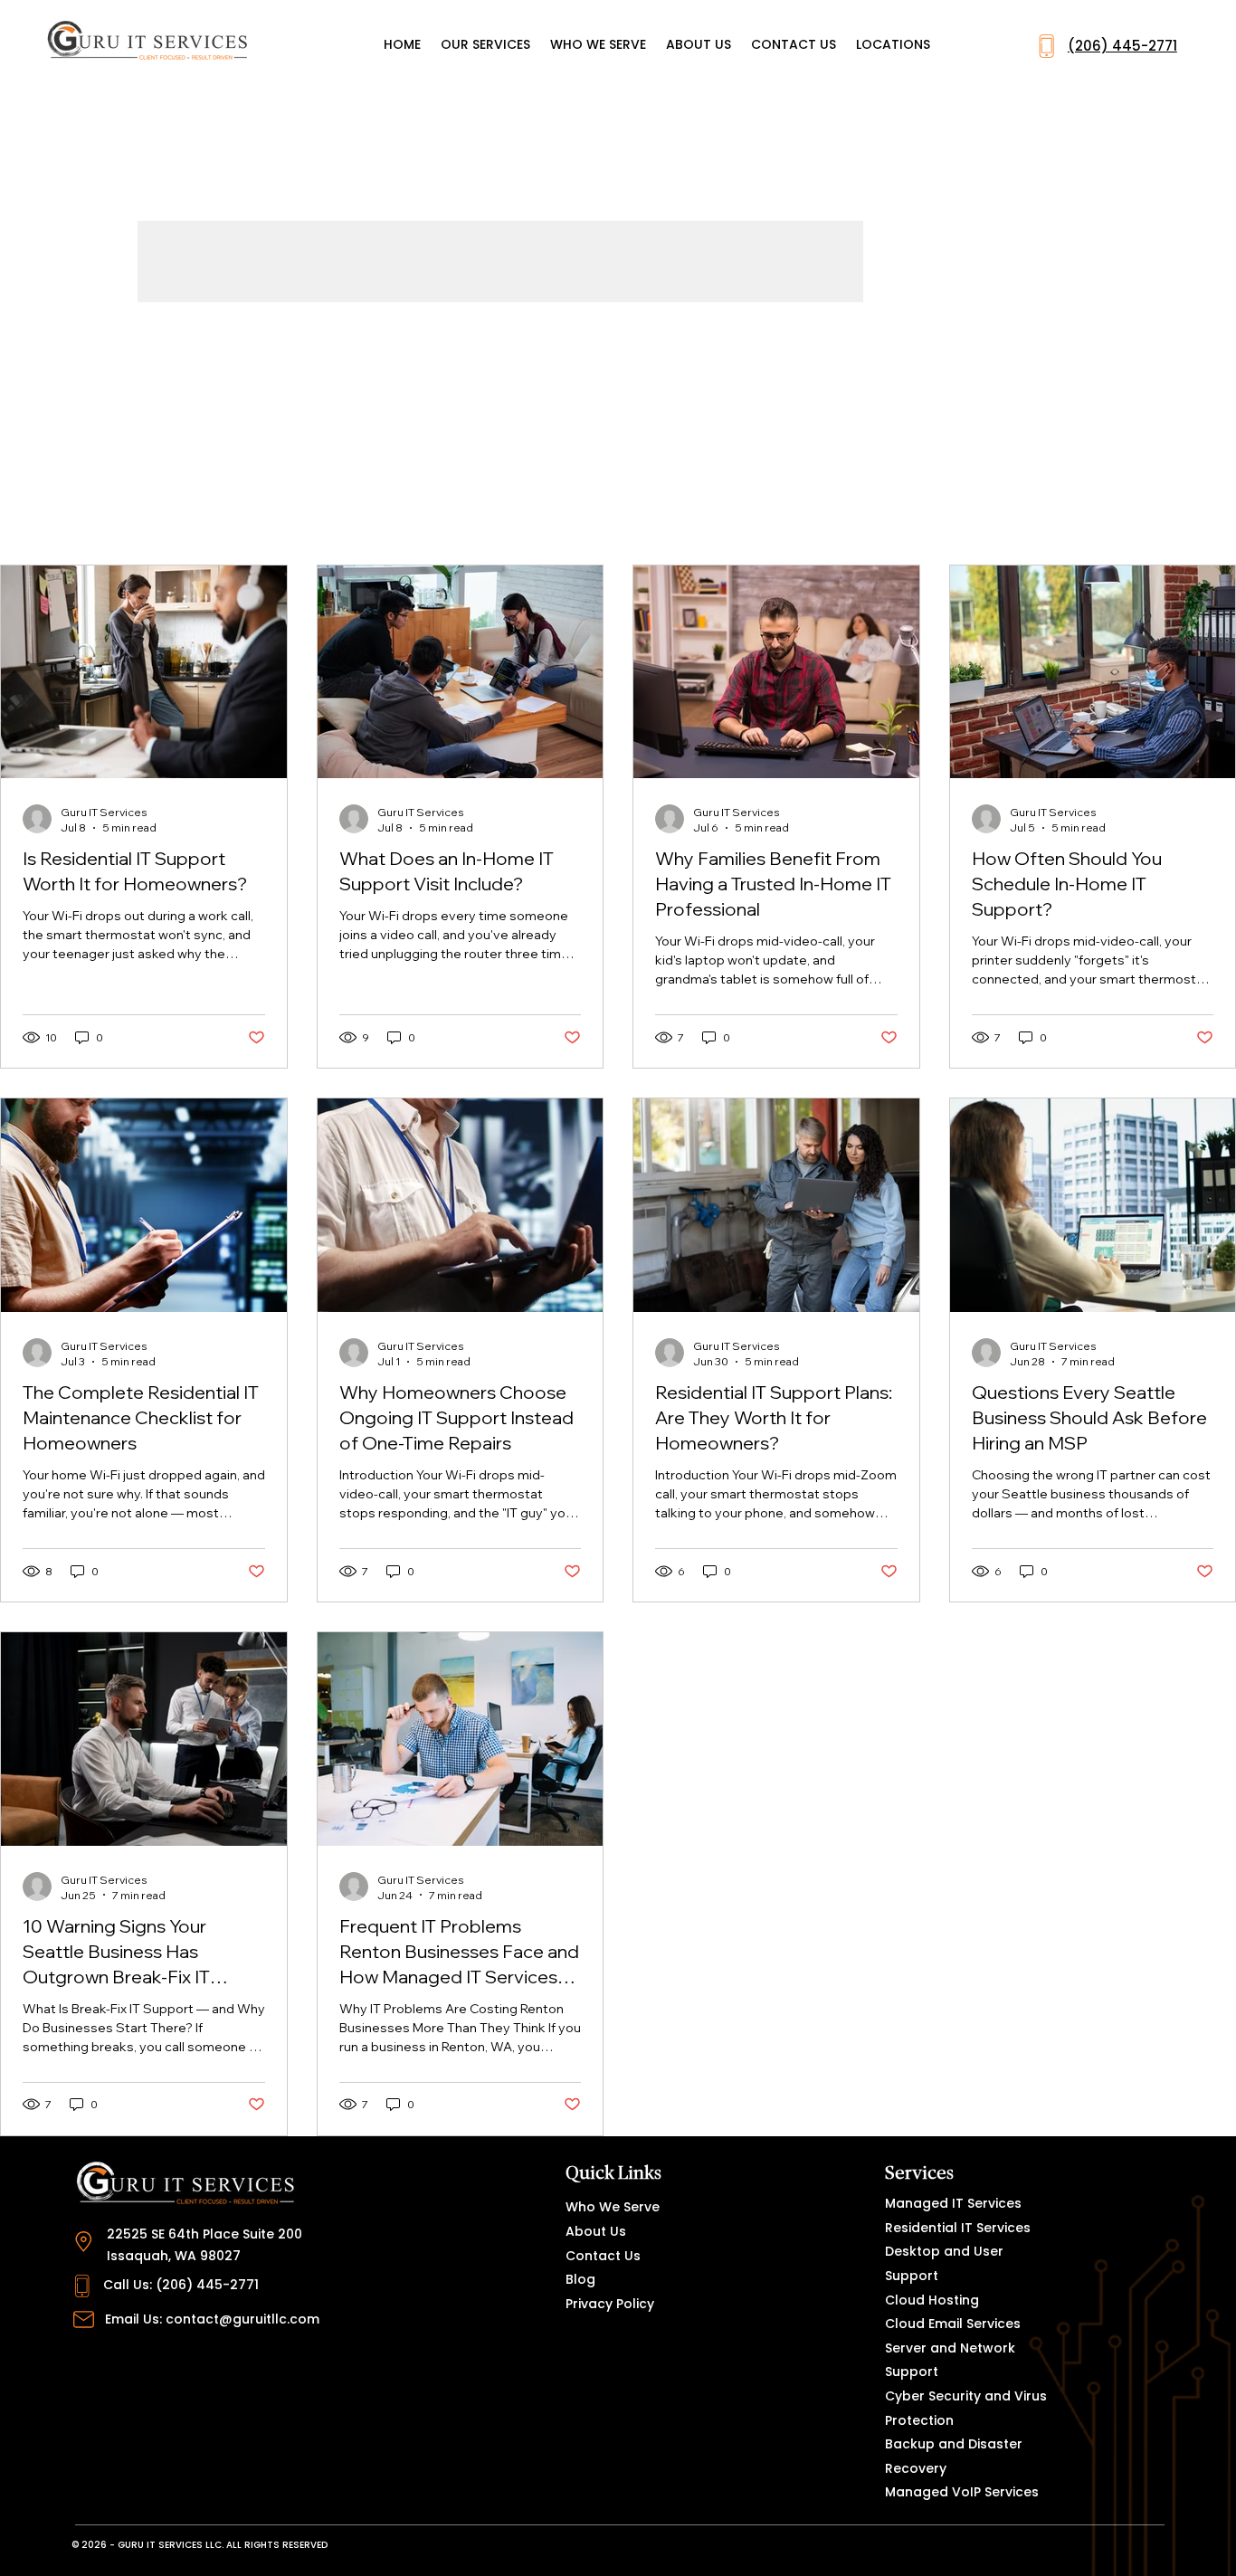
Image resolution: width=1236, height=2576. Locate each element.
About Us (596, 2231)
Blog (580, 2279)
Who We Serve (613, 2207)
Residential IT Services (958, 2228)
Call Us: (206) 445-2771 (181, 2285)
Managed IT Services (953, 2203)
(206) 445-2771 (1122, 46)
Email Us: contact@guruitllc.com (212, 2319)
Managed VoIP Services (962, 2492)
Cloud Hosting (932, 2300)
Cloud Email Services (953, 2324)
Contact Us (603, 2256)
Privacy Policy (610, 2304)
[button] (893, 45)
